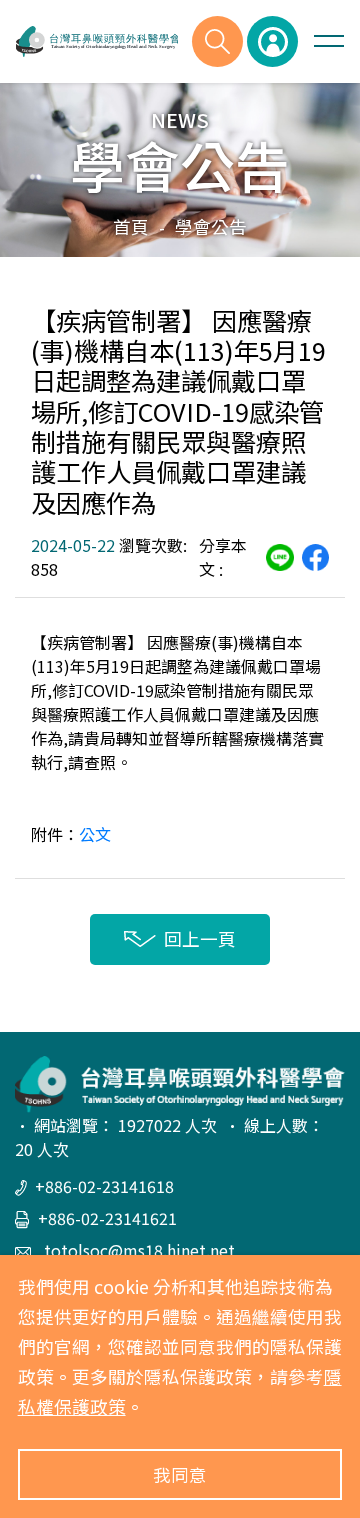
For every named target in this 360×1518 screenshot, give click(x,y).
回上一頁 (200, 938)
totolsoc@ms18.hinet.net (137, 1250)
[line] (279, 555)
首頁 (131, 226)
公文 (95, 834)
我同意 (180, 1474)
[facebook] (315, 555)
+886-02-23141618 (104, 1186)
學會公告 (211, 226)
